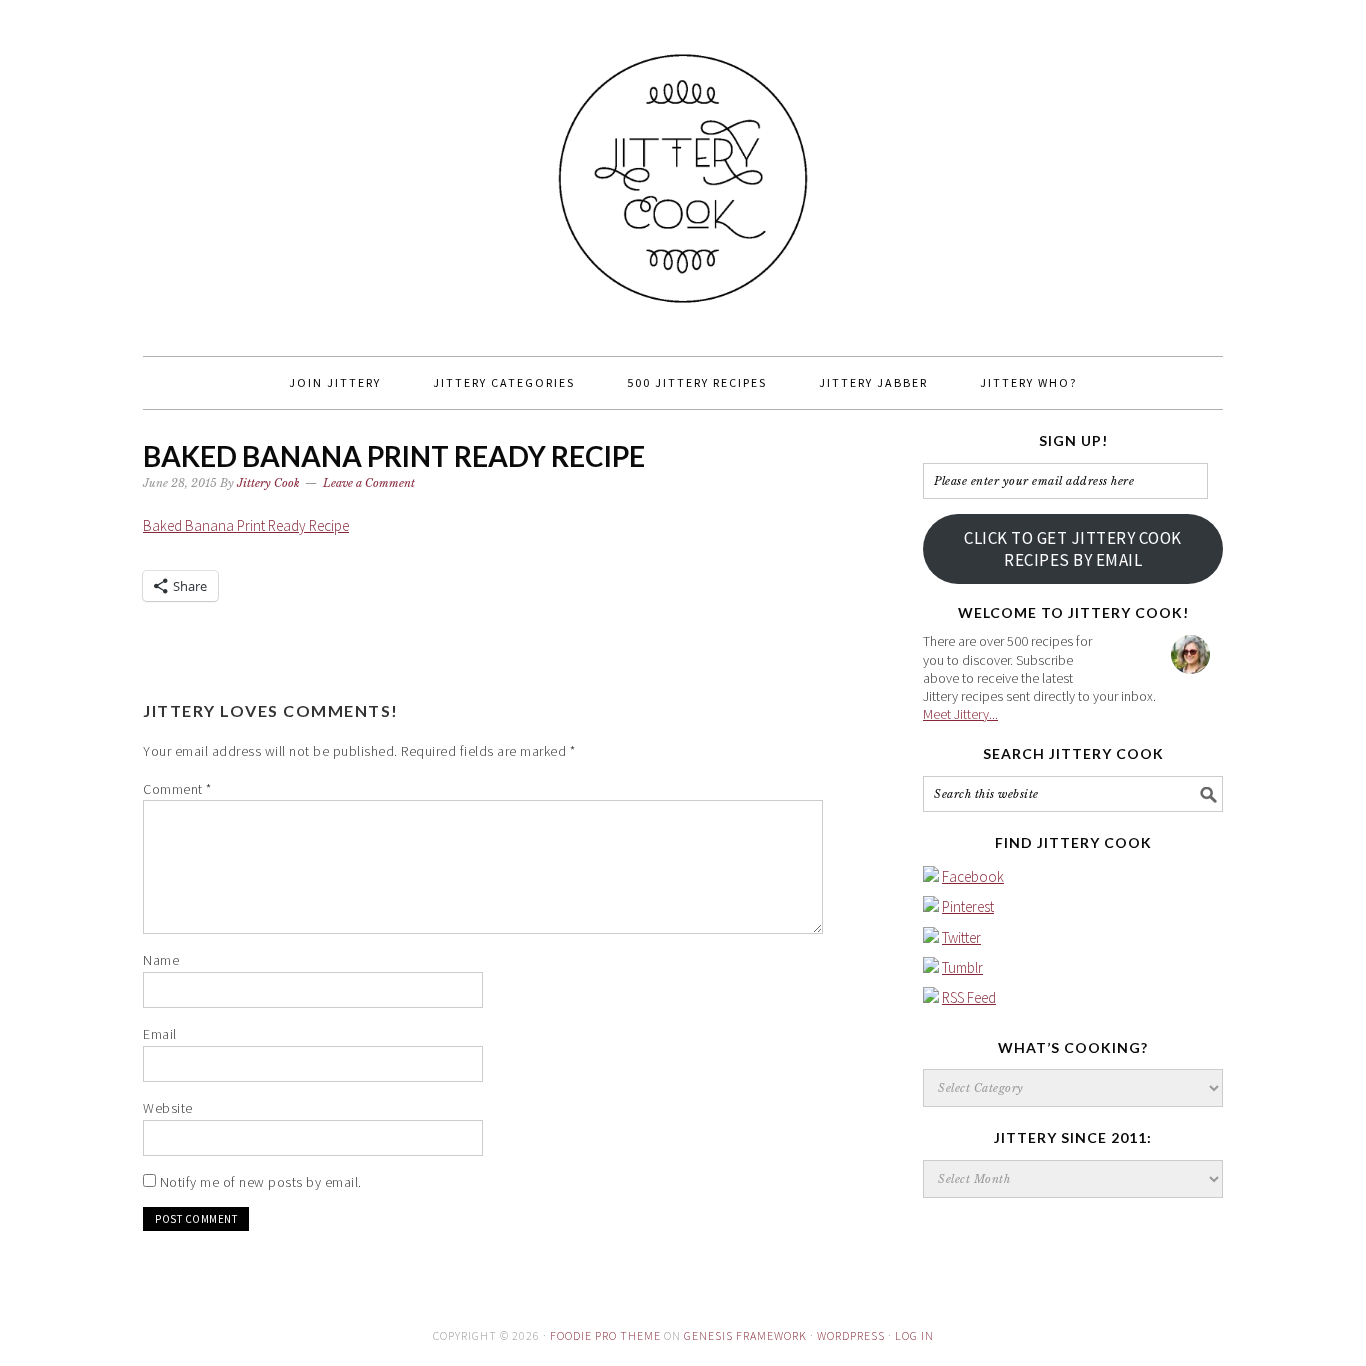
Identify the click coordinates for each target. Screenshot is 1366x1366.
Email (160, 1034)
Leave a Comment (369, 483)
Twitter (961, 937)
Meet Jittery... (960, 714)
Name (161, 960)
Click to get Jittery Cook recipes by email (1073, 549)
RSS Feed (969, 997)
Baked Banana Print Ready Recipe (246, 525)
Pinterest (968, 906)
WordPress (851, 1335)
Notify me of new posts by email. (261, 1182)
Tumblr (962, 967)
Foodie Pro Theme (605, 1335)
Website (168, 1108)
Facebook (973, 876)
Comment (177, 789)
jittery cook (683, 169)
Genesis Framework (745, 1335)
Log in (914, 1335)
